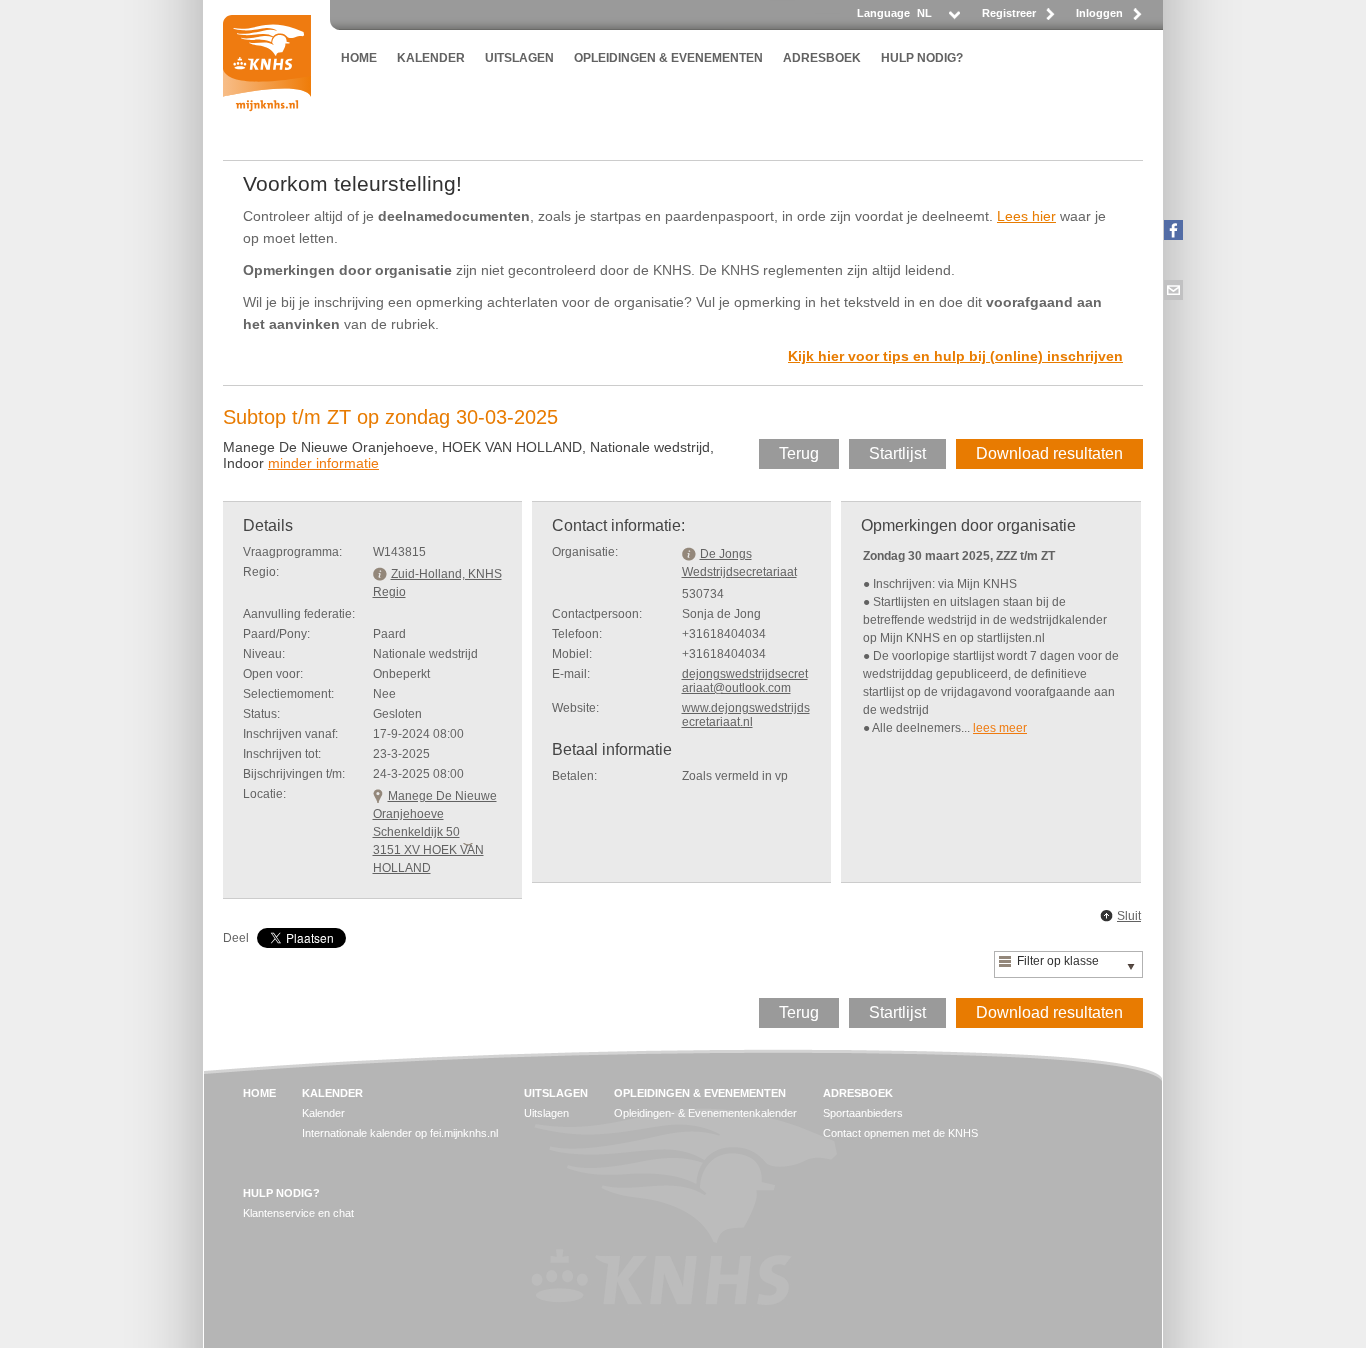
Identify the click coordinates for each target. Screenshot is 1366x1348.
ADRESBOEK (822, 58)
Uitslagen (546, 1113)
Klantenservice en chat (298, 1213)
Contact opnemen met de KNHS (900, 1133)
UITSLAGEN (519, 58)
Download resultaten (1049, 453)
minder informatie (323, 463)
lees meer (1000, 728)
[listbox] (937, 18)
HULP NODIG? (922, 58)
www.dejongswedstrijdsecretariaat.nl (746, 715)
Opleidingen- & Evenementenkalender (705, 1113)
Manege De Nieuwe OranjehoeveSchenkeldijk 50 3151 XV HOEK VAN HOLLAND (435, 832)
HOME (359, 58)
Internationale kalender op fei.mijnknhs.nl (400, 1133)
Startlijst (897, 453)
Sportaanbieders (863, 1113)
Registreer (1009, 13)
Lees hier (1026, 216)
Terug (799, 453)
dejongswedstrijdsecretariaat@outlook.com (745, 681)
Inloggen (1099, 13)
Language (883, 13)
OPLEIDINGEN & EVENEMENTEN (668, 58)
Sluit (1129, 916)
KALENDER (431, 58)
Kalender (323, 1113)
